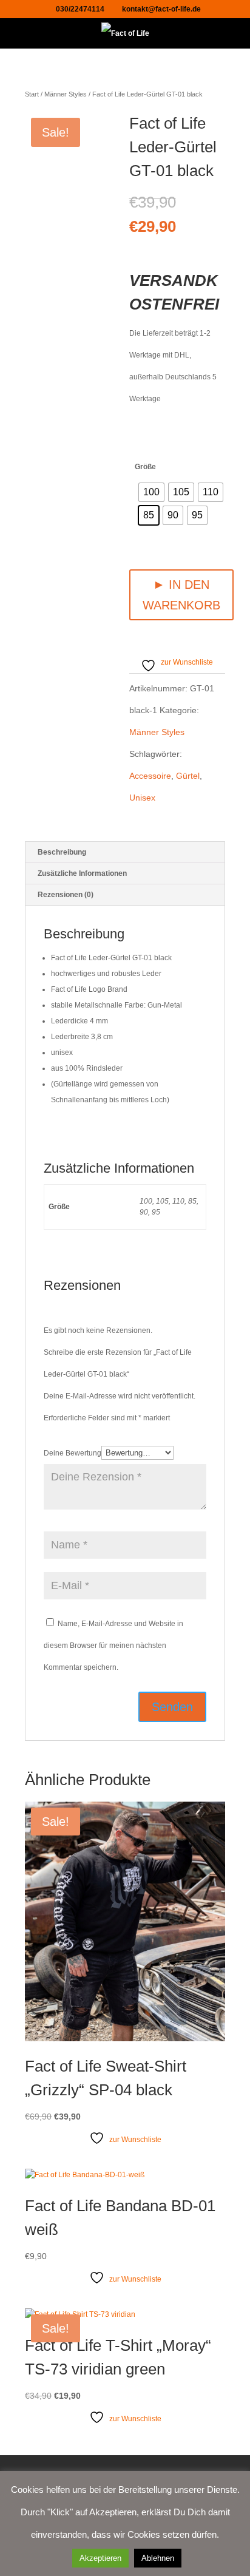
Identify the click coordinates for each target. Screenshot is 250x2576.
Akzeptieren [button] (100, 2558)
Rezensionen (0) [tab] (66, 895)
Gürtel (188, 776)
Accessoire (150, 776)
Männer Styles (66, 94)
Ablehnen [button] (158, 2558)
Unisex (142, 798)
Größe (145, 467)
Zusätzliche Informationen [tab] (82, 873)
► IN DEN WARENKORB (181, 595)
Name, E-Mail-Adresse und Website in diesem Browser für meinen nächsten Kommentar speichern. (113, 1646)
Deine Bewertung (73, 1453)
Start (32, 94)
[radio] (151, 492)
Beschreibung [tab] (62, 852)
